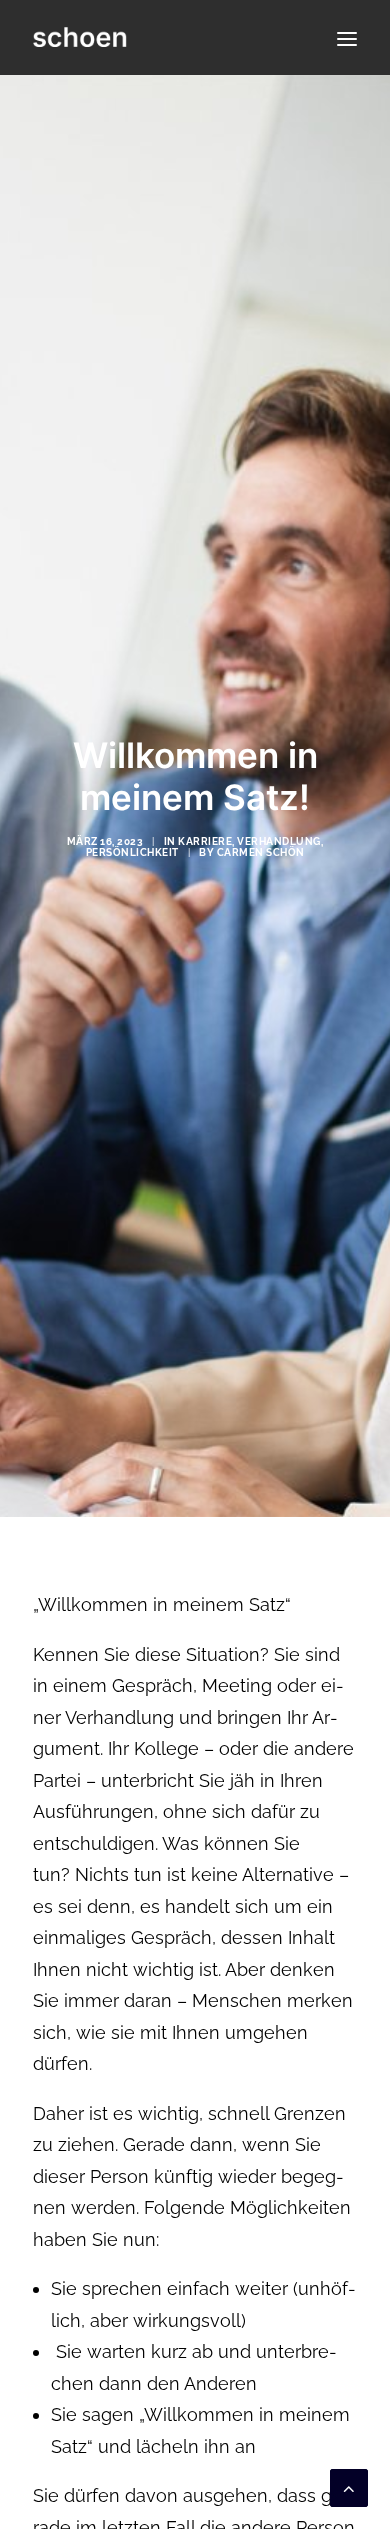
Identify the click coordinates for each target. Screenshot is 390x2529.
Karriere (205, 841)
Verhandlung (279, 841)
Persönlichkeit (132, 852)
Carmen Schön (261, 852)
